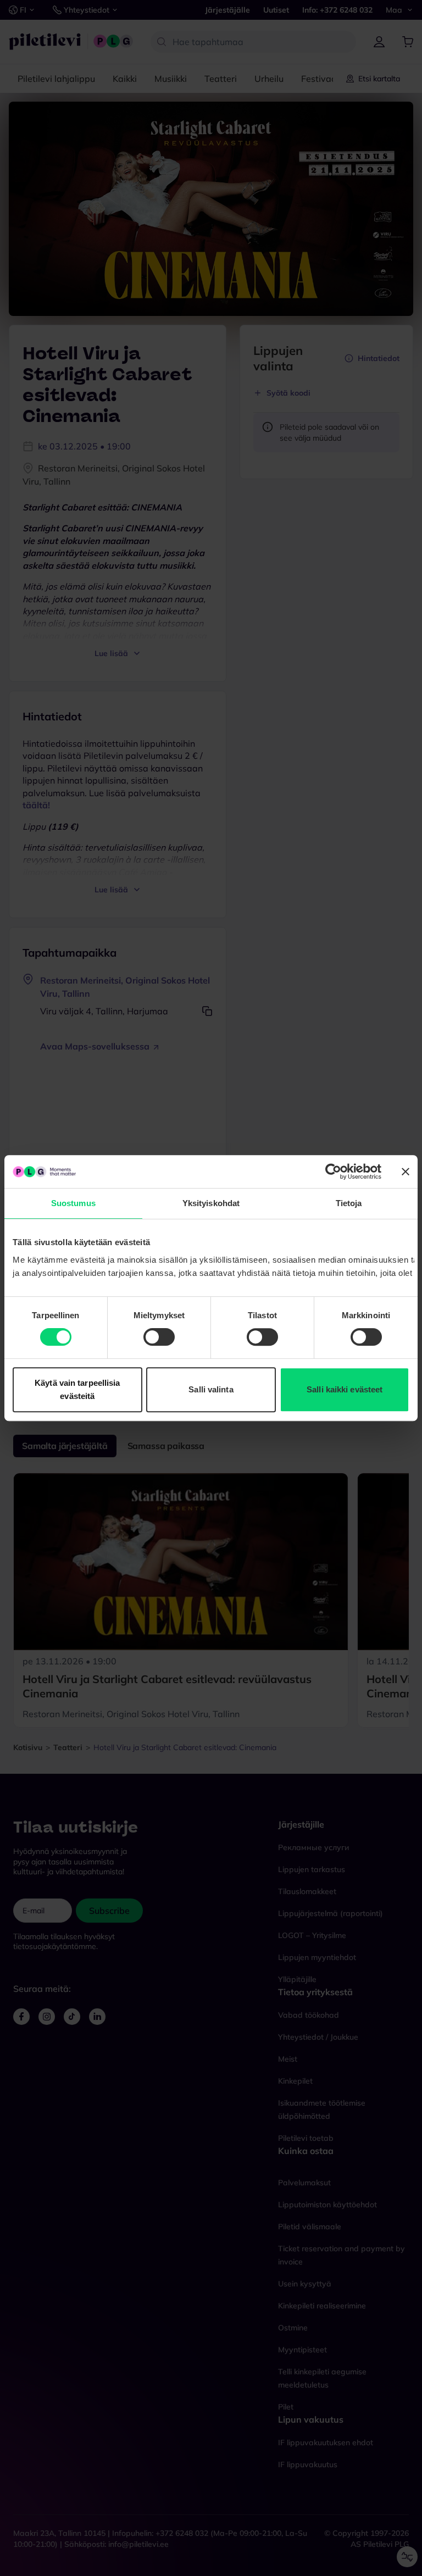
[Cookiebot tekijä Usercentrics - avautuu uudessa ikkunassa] (333, 1172)
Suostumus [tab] (73, 1203)
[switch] (159, 1337)
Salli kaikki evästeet (345, 1389)
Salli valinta (211, 1389)
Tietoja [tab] (349, 1203)
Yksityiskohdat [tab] (211, 1203)
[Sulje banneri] (406, 1172)
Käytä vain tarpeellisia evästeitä (77, 1389)
